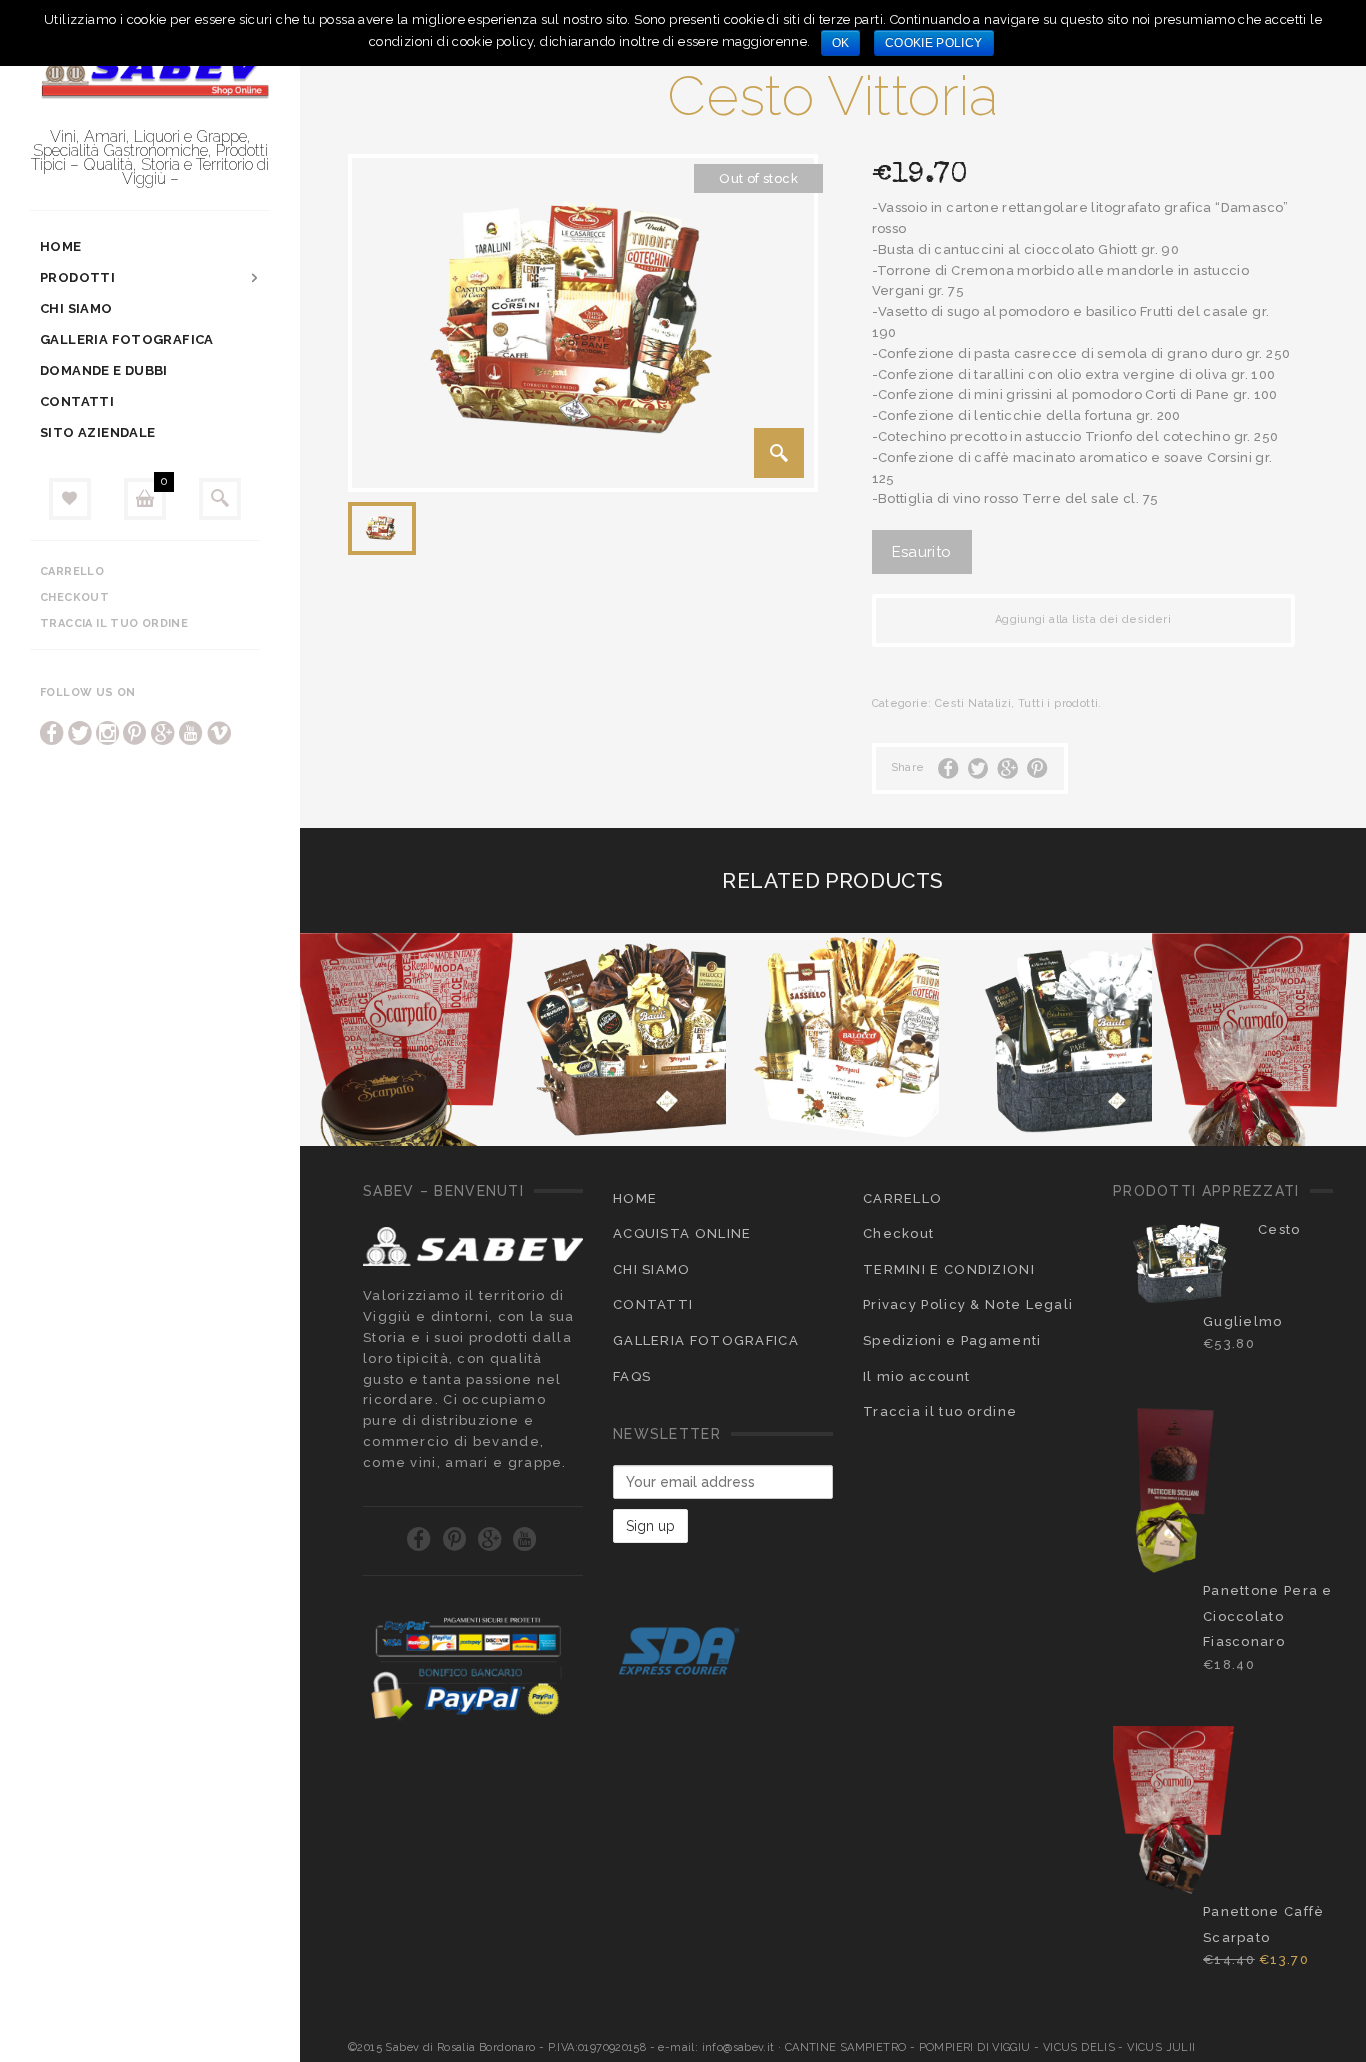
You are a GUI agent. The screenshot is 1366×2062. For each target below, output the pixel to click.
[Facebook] (52, 733)
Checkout (74, 597)
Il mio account (916, 1376)
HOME (61, 246)
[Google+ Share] (1007, 768)
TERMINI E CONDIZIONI (949, 1269)
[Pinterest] (135, 733)
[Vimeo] (219, 733)
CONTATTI (77, 401)
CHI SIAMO (76, 308)
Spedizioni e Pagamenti (952, 1340)
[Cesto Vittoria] (779, 453)
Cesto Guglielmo (1252, 1275)
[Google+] (163, 733)
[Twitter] (80, 733)
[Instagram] (108, 733)
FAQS (632, 1376)
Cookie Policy (934, 43)
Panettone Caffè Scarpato (1264, 1924)
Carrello (72, 571)
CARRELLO (902, 1198)
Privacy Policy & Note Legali (968, 1304)
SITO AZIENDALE (97, 432)
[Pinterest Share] (1037, 768)
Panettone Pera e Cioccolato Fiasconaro (1268, 1616)
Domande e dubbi (104, 370)
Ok (841, 43)
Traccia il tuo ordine (114, 623)
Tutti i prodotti (1058, 703)
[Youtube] (191, 733)
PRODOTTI (77, 277)
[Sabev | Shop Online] (150, 73)
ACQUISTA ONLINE (682, 1233)
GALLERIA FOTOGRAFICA (127, 339)
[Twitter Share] (978, 768)
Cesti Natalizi (973, 703)
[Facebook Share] (948, 768)
